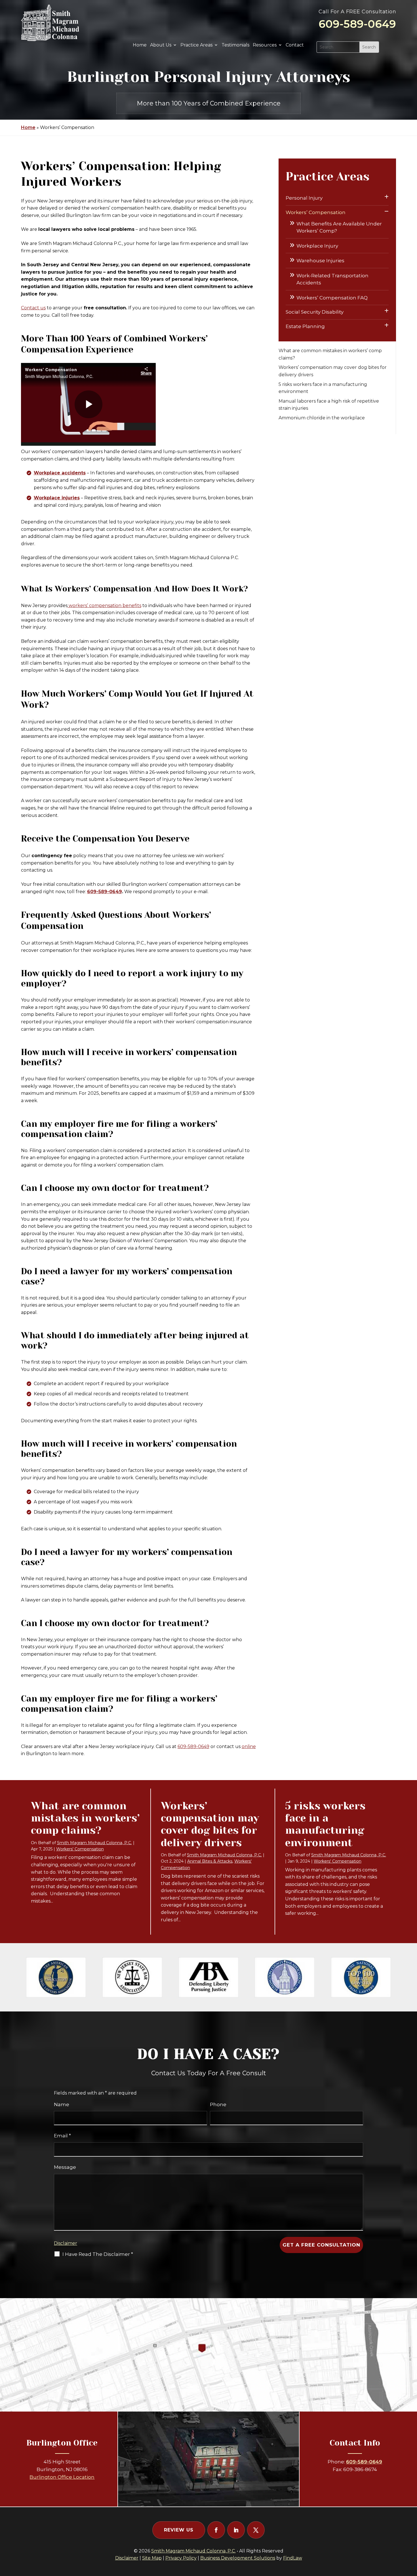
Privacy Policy (181, 2558)
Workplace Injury (317, 246)
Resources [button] (265, 45)
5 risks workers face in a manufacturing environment (325, 1824)
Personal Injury (304, 198)
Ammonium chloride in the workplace (322, 418)
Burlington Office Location (62, 2477)
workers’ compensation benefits (104, 606)
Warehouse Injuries (320, 261)
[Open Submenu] (387, 197)
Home (140, 45)
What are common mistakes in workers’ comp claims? (85, 1818)
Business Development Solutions (238, 2558)
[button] (411, 2535)
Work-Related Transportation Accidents (332, 279)
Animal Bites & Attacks (210, 1861)
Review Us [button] (179, 2530)
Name (62, 2104)
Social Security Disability (315, 312)
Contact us (33, 308)
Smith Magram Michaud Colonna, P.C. (94, 1843)
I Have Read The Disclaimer (98, 2254)
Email (62, 2136)
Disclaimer (66, 2243)
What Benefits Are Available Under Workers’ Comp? (339, 227)
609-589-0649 (357, 24)
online (249, 1746)
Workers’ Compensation (316, 212)
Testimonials (235, 45)
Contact (295, 45)
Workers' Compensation (80, 1849)
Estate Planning (305, 326)
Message (65, 2167)
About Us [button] (161, 45)
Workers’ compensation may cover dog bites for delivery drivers (210, 1824)
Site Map (152, 2558)
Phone (218, 2104)
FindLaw (293, 2558)
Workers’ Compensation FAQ (332, 298)
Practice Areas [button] (196, 45)
